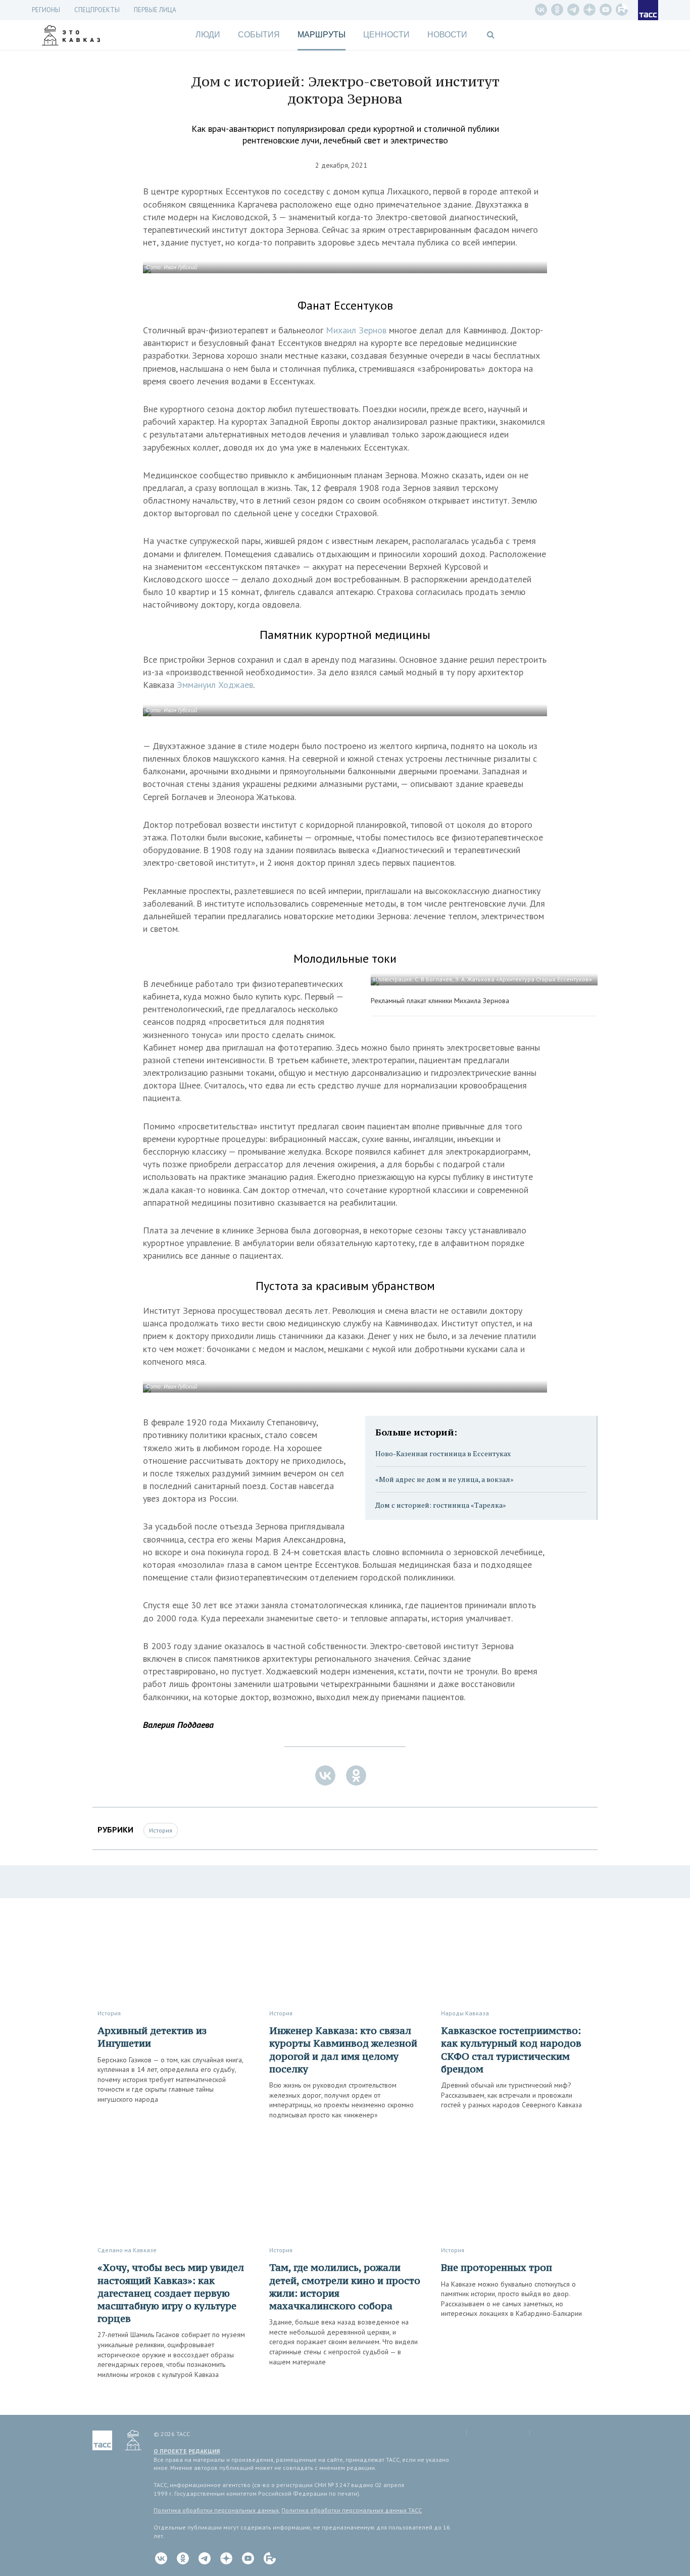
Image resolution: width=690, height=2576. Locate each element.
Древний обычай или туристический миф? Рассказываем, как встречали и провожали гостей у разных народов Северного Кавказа (511, 2095)
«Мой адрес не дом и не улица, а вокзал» (445, 1479)
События (259, 35)
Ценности (386, 35)
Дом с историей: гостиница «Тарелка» (441, 1505)
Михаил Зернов (356, 330)
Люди (208, 35)
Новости (447, 35)
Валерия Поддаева (178, 1725)
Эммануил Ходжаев (215, 685)
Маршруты (322, 35)
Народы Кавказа (465, 2013)
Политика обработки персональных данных (216, 2510)
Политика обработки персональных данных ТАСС (352, 2510)
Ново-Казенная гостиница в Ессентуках (443, 1453)
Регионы (46, 10)
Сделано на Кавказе (127, 2250)
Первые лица (155, 10)
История (161, 1830)
